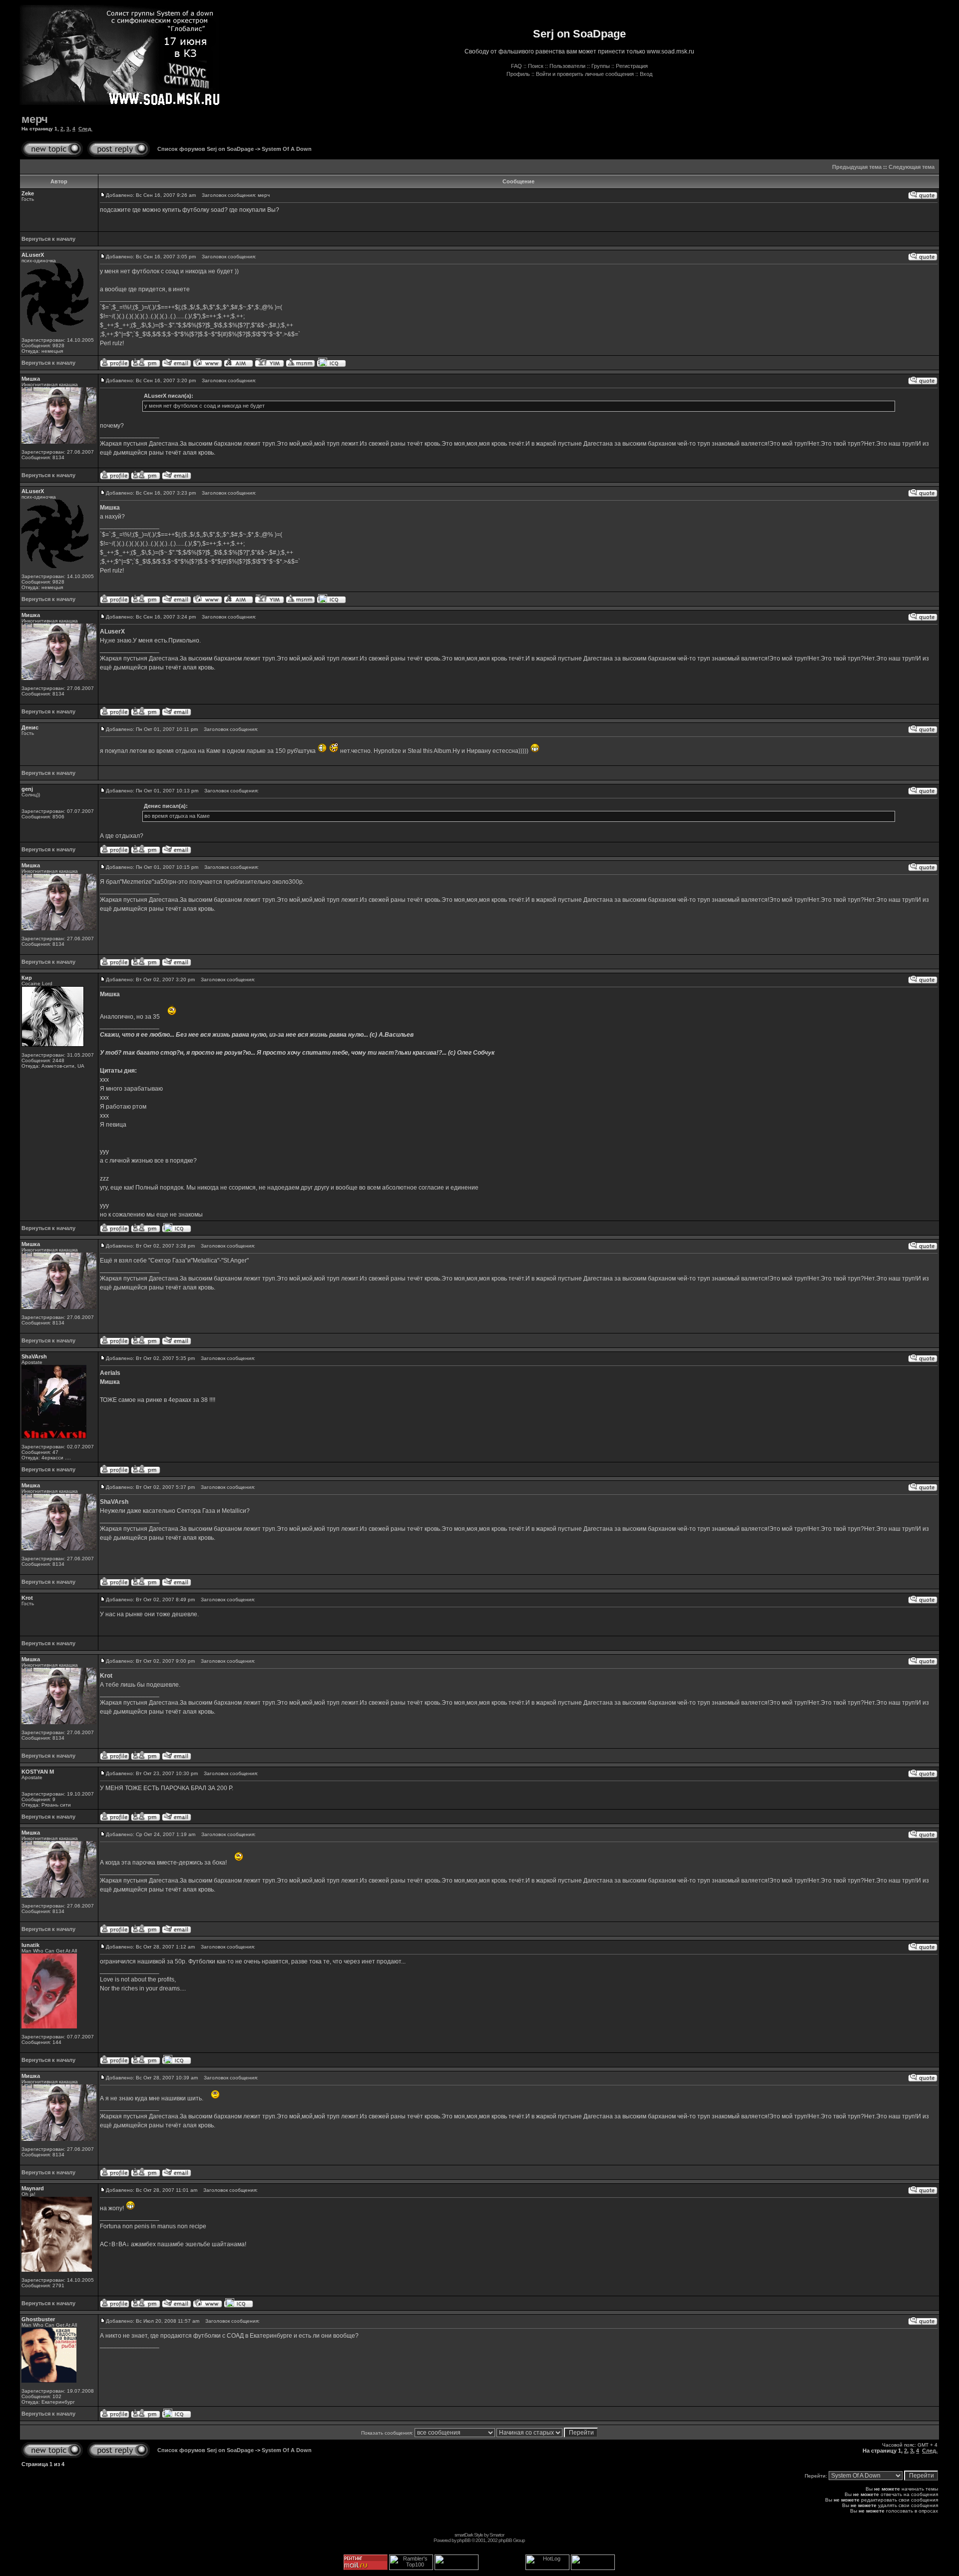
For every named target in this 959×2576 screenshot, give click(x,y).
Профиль (518, 74)
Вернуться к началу (48, 239)
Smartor (497, 2535)
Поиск (536, 66)
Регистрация (632, 66)
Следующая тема (912, 167)
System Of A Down (287, 149)
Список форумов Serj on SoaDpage (206, 149)
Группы (601, 66)
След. (85, 129)
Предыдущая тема (857, 167)
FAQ (516, 66)
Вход (646, 74)
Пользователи (567, 66)
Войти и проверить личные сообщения (585, 74)
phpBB (464, 2540)
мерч (35, 119)
